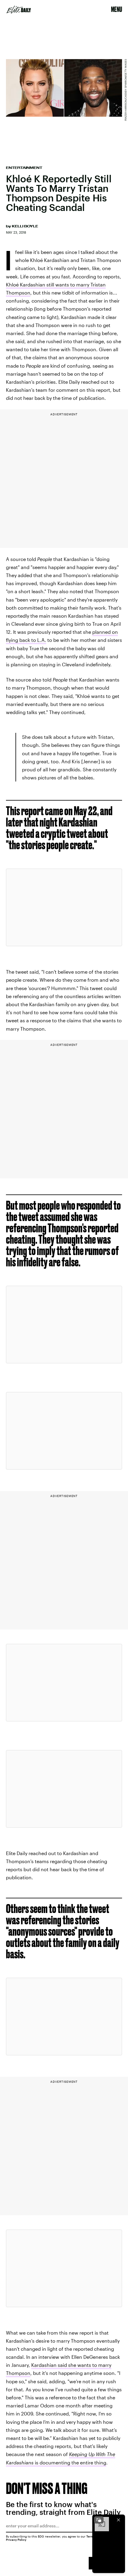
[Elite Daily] (19, 10)
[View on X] (64, 907)
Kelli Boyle (25, 226)
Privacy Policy (16, 2540)
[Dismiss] (118, 2520)
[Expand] (99, 2520)
